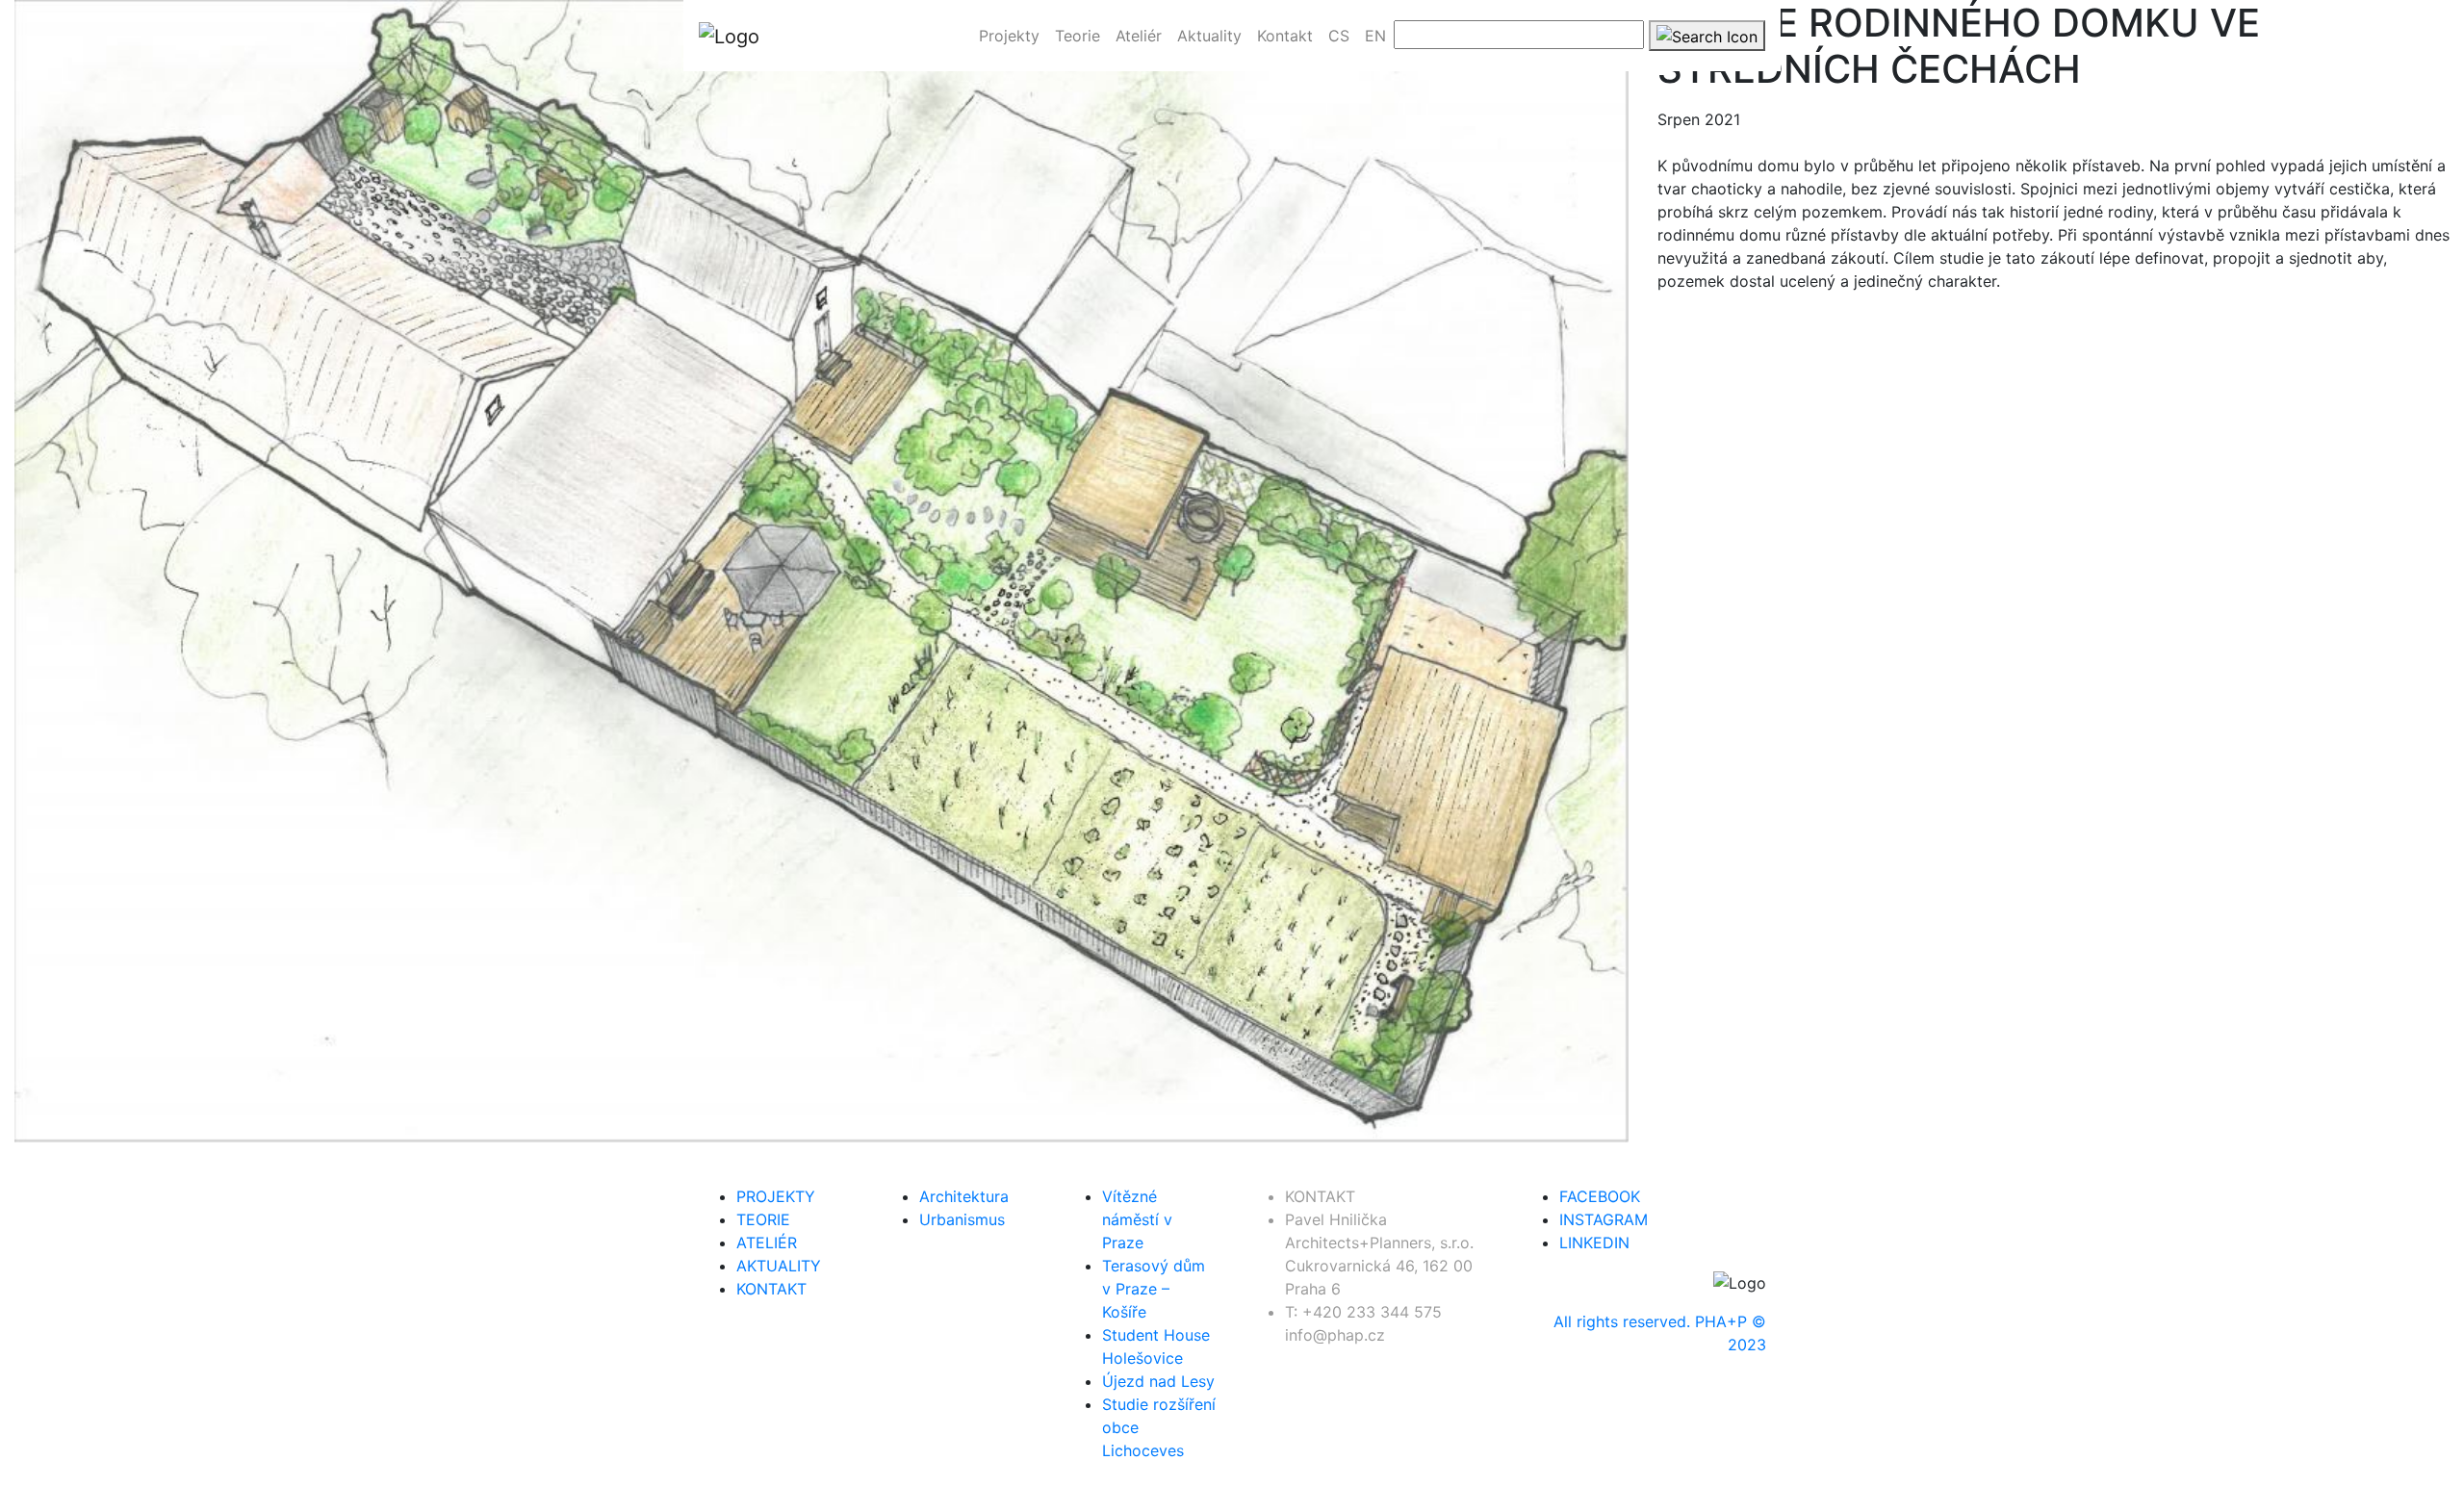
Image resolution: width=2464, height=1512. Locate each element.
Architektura (964, 1196)
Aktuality (779, 1266)
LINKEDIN (1594, 1243)
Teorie (763, 1219)
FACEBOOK (1600, 1196)
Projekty (776, 1196)
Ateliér (767, 1243)
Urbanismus (962, 1219)
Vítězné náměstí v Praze (1137, 1219)
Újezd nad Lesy (1158, 1381)
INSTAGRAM (1604, 1219)
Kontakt (771, 1289)
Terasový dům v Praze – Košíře (1154, 1289)
